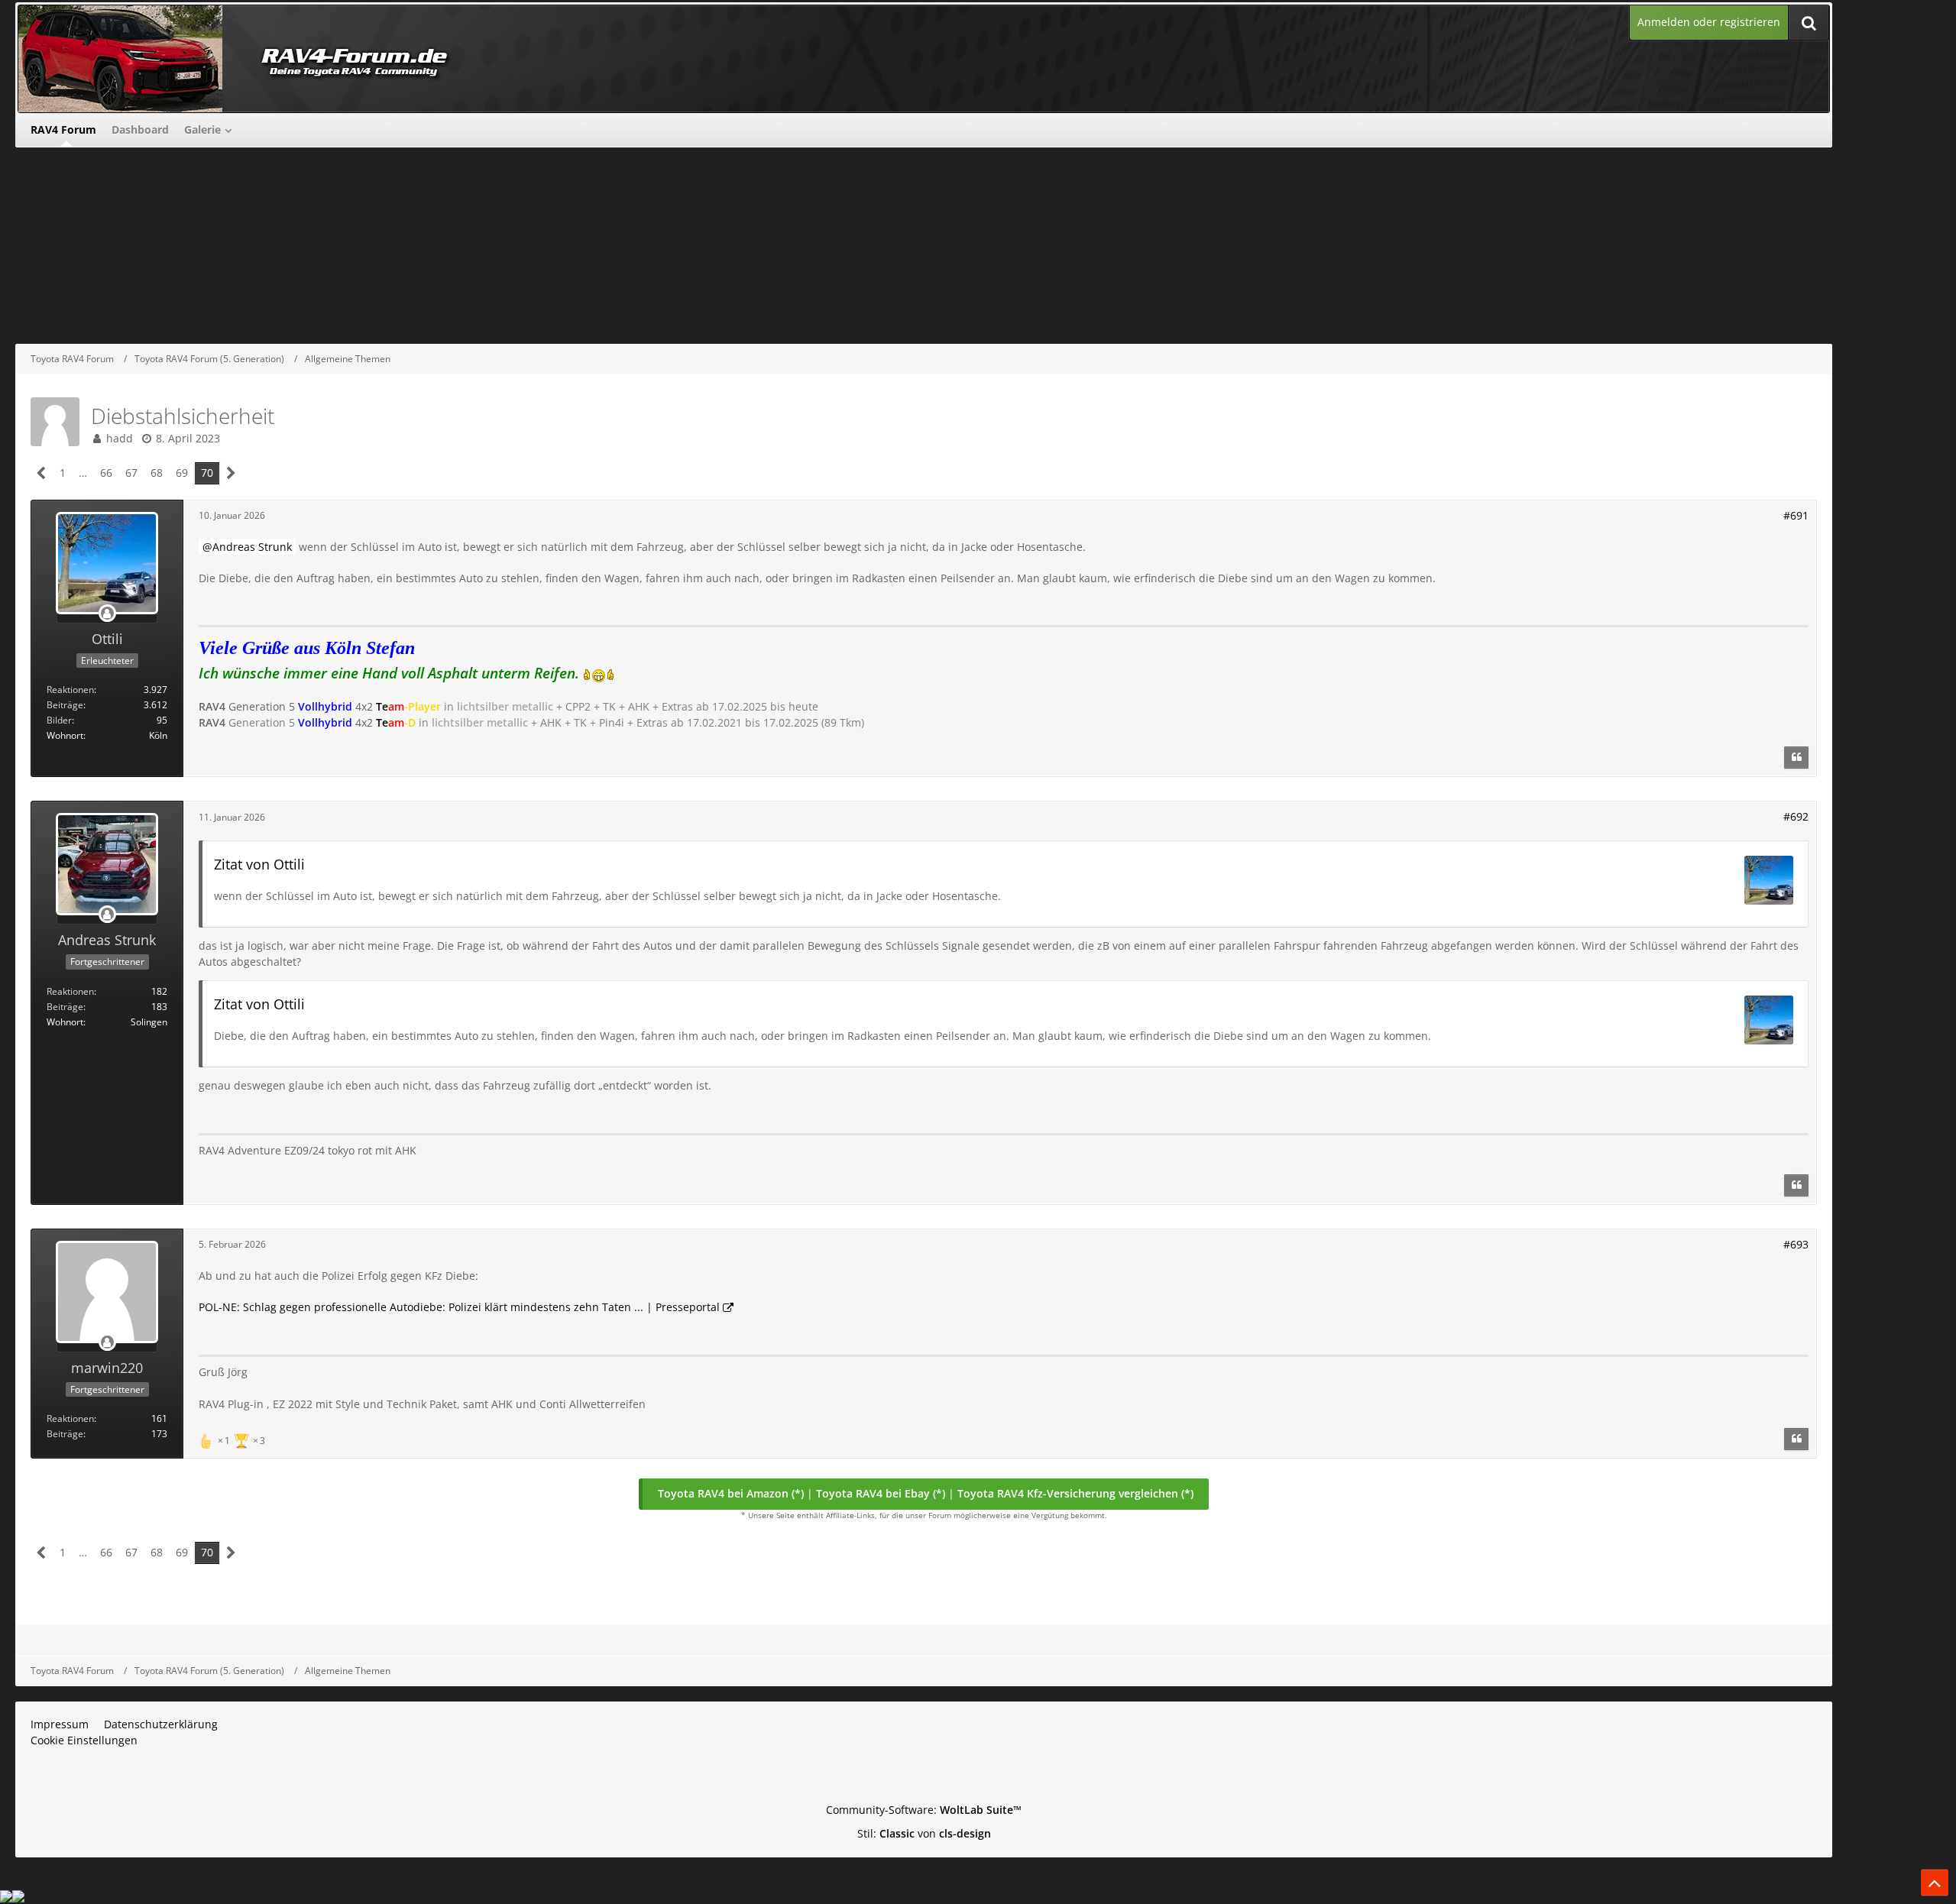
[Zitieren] (1796, 758)
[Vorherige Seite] (42, 473)
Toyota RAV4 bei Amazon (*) (731, 1493)
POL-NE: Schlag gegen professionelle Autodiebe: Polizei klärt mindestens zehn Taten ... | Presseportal (459, 1307)
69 (182, 473)
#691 (1796, 515)
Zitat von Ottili (259, 864)
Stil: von (924, 1833)
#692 (1796, 816)
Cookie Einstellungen (84, 1740)
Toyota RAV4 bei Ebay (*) (881, 1493)
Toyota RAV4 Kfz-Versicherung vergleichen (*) (1075, 1493)
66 (106, 473)
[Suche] (1809, 23)
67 (131, 473)
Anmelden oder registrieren (1709, 22)
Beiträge (65, 705)
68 (157, 473)
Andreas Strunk (252, 547)
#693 (1796, 1244)
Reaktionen (70, 690)
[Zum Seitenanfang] (1935, 1883)
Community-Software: (924, 1810)
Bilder (59, 720)
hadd (120, 438)
